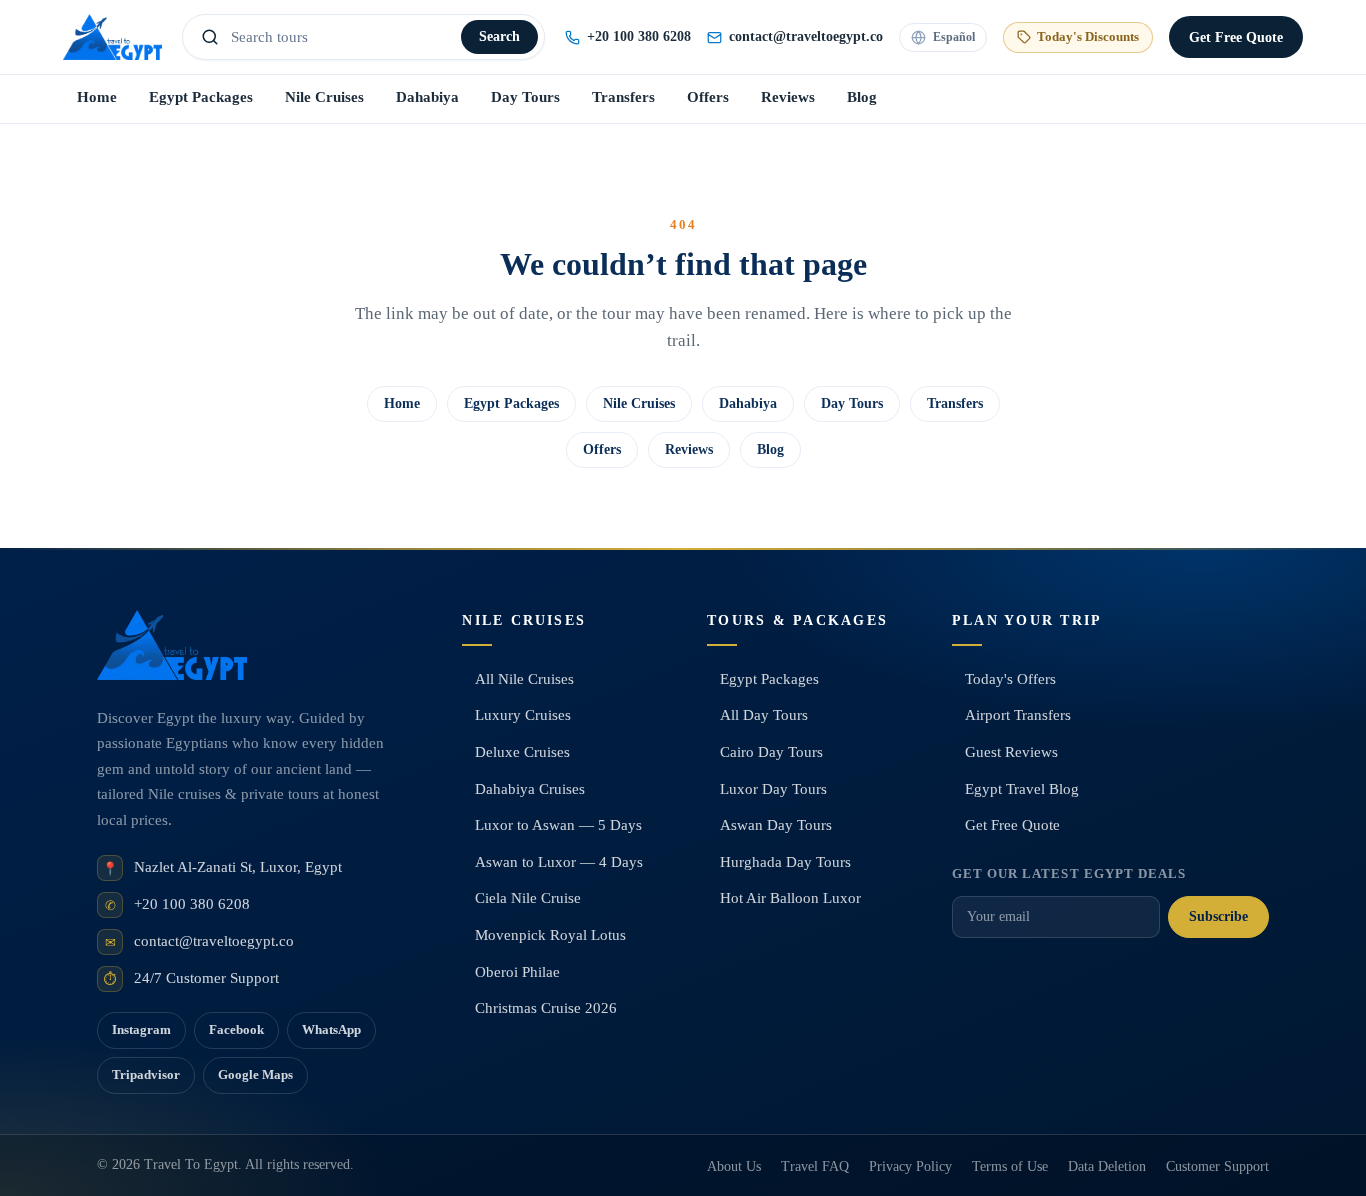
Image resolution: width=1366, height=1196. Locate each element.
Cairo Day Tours (771, 752)
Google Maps (255, 1074)
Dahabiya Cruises (530, 789)
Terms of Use (1010, 1166)
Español (954, 37)
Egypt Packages (201, 97)
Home (97, 97)
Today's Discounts (1088, 37)
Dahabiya (427, 97)
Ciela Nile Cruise (528, 898)
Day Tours (525, 97)
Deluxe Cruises (522, 752)
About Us (734, 1166)
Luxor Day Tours (773, 789)
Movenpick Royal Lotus (550, 935)
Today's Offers (1010, 679)
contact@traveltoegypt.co (214, 941)
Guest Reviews (1011, 752)
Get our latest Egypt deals (1069, 873)
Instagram (141, 1029)
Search (499, 36)
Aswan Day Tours (776, 825)
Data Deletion (1107, 1166)
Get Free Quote (1012, 825)
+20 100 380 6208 (639, 36)
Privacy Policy (910, 1166)
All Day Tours (764, 715)
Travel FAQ (815, 1166)
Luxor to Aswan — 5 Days (558, 825)
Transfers (623, 97)
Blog (862, 97)
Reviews (788, 97)
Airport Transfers (1018, 715)
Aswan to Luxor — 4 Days (559, 862)
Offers (708, 97)
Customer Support (1217, 1166)
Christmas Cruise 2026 (546, 1008)
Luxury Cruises (523, 715)
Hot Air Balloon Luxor (790, 898)
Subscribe (1218, 916)
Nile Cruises (324, 97)
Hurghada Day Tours (785, 862)
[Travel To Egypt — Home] (112, 37)
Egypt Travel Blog (1022, 789)
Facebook (236, 1029)
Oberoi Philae (517, 972)
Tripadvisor (146, 1074)
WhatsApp (331, 1029)
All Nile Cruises (524, 679)
